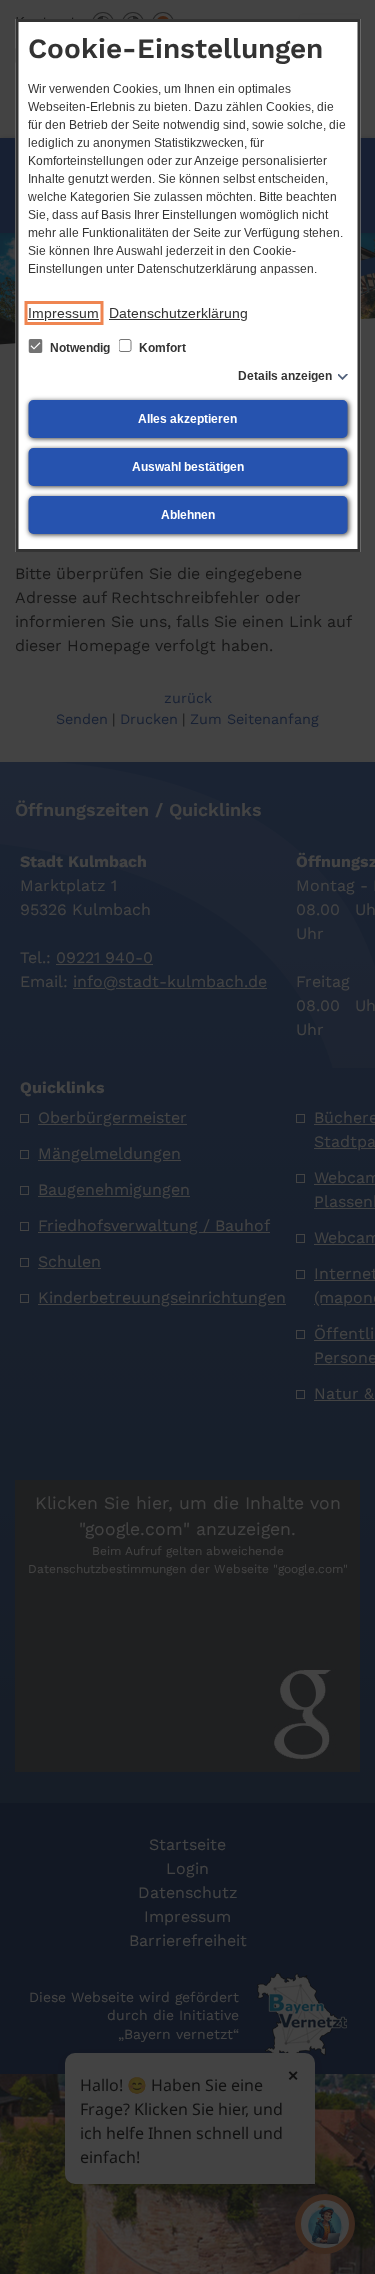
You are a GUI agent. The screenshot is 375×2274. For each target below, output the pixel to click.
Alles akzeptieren (187, 419)
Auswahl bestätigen (188, 467)
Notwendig (80, 348)
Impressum (63, 313)
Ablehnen (188, 515)
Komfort (161, 348)
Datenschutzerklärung (178, 313)
